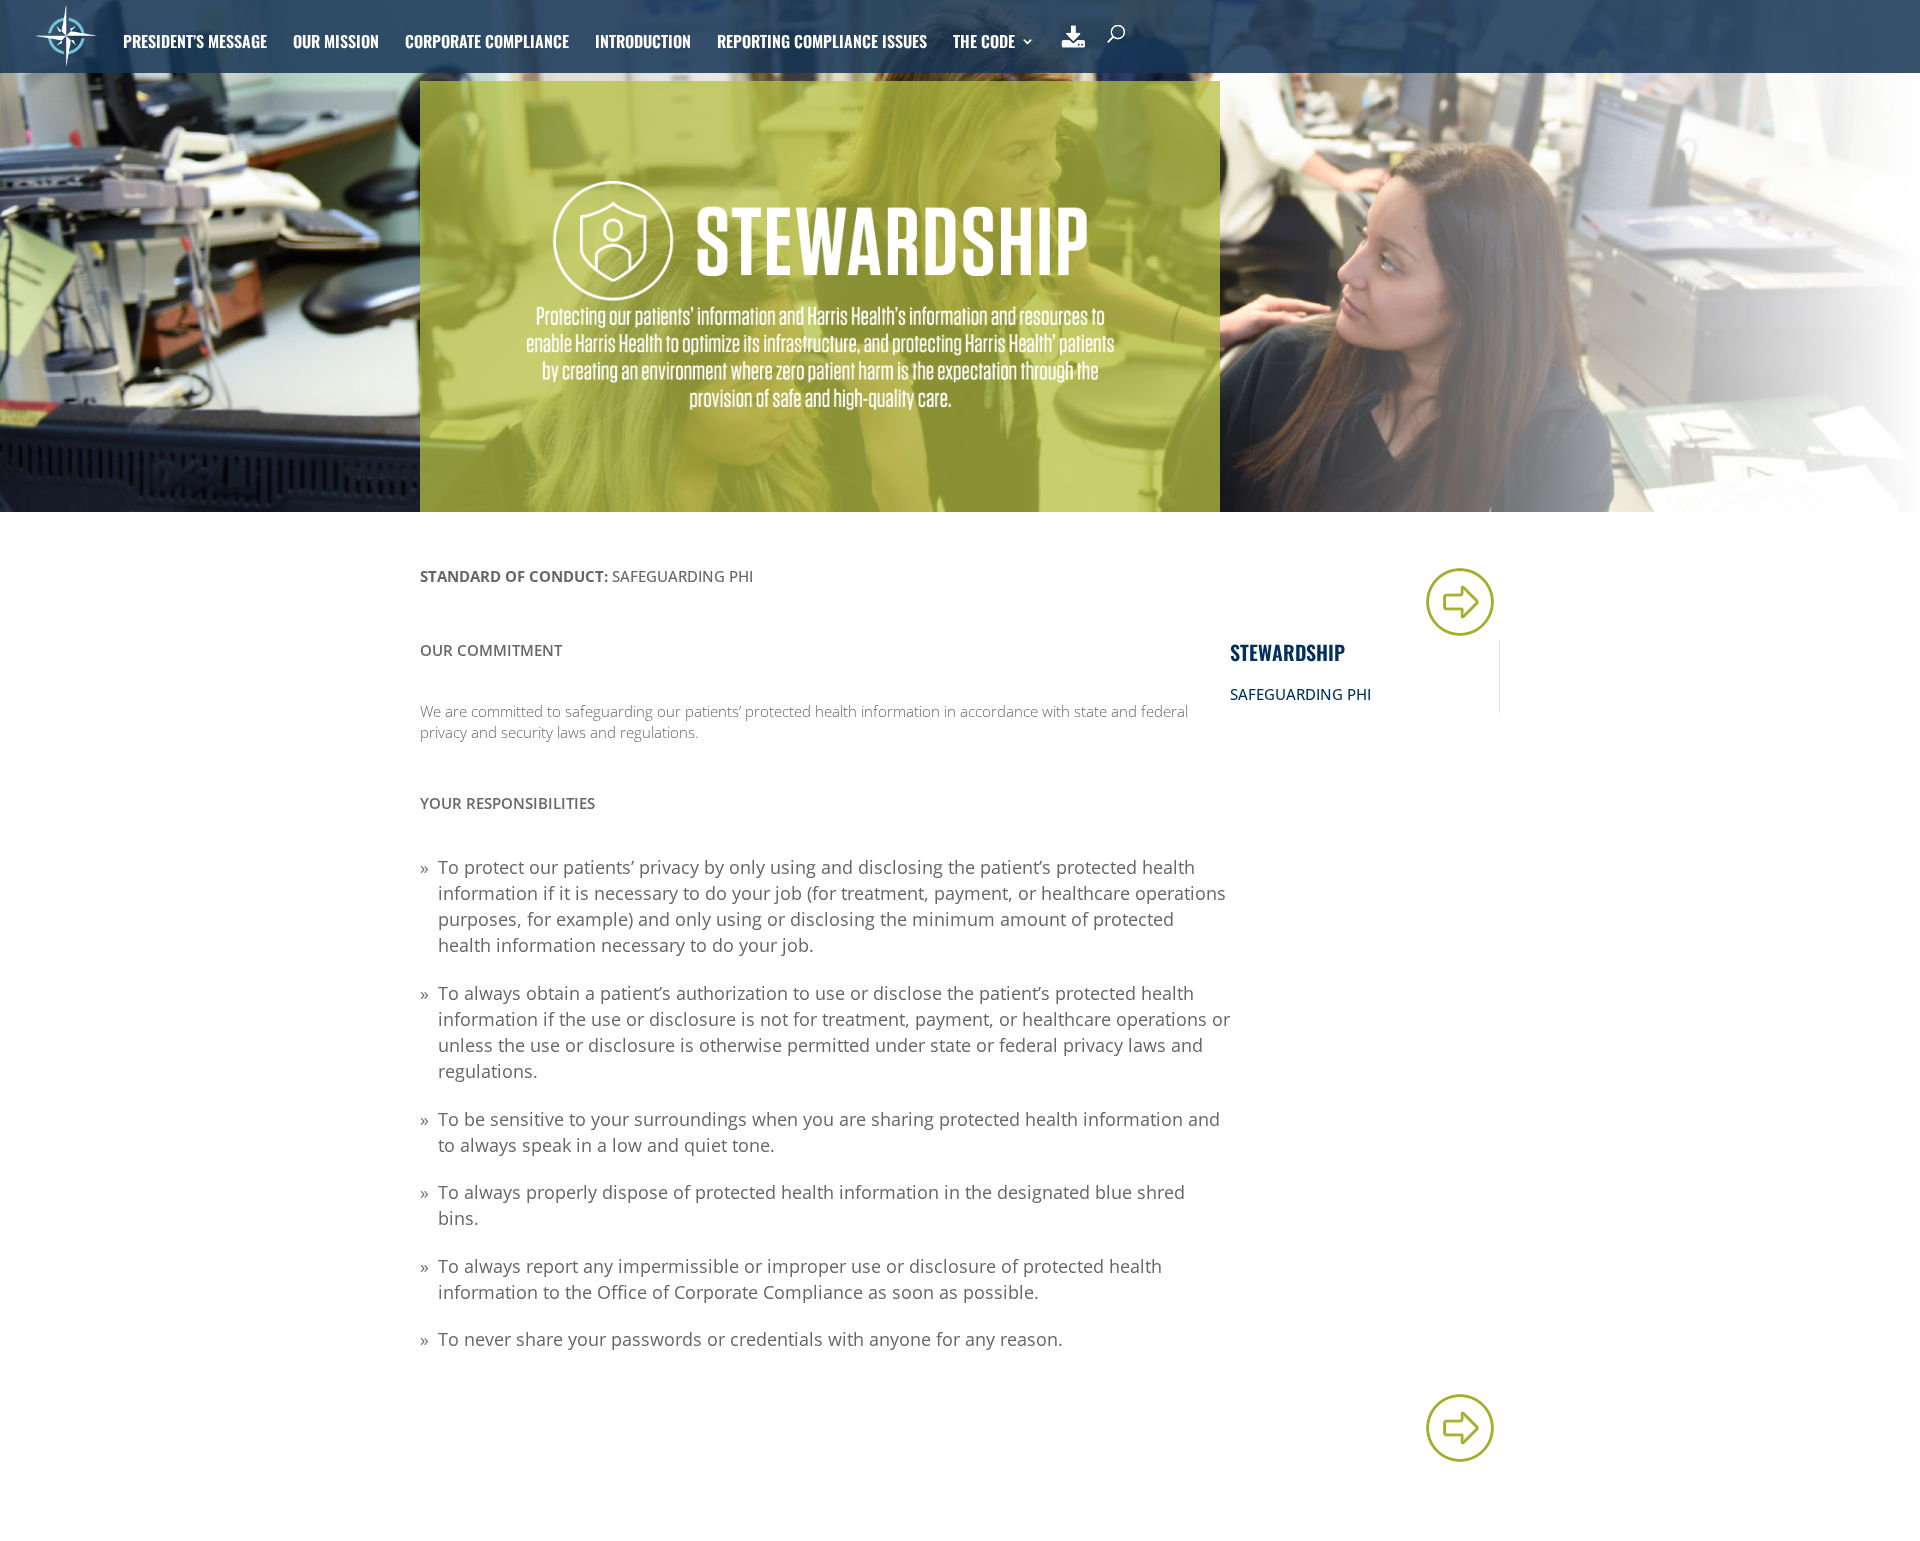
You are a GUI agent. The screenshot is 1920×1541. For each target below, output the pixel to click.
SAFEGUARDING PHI (1300, 694)
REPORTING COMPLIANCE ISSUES (822, 43)
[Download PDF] (1073, 49)
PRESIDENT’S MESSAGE (195, 43)
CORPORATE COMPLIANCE (487, 43)
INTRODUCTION (643, 43)
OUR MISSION (336, 43)
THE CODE (984, 43)
